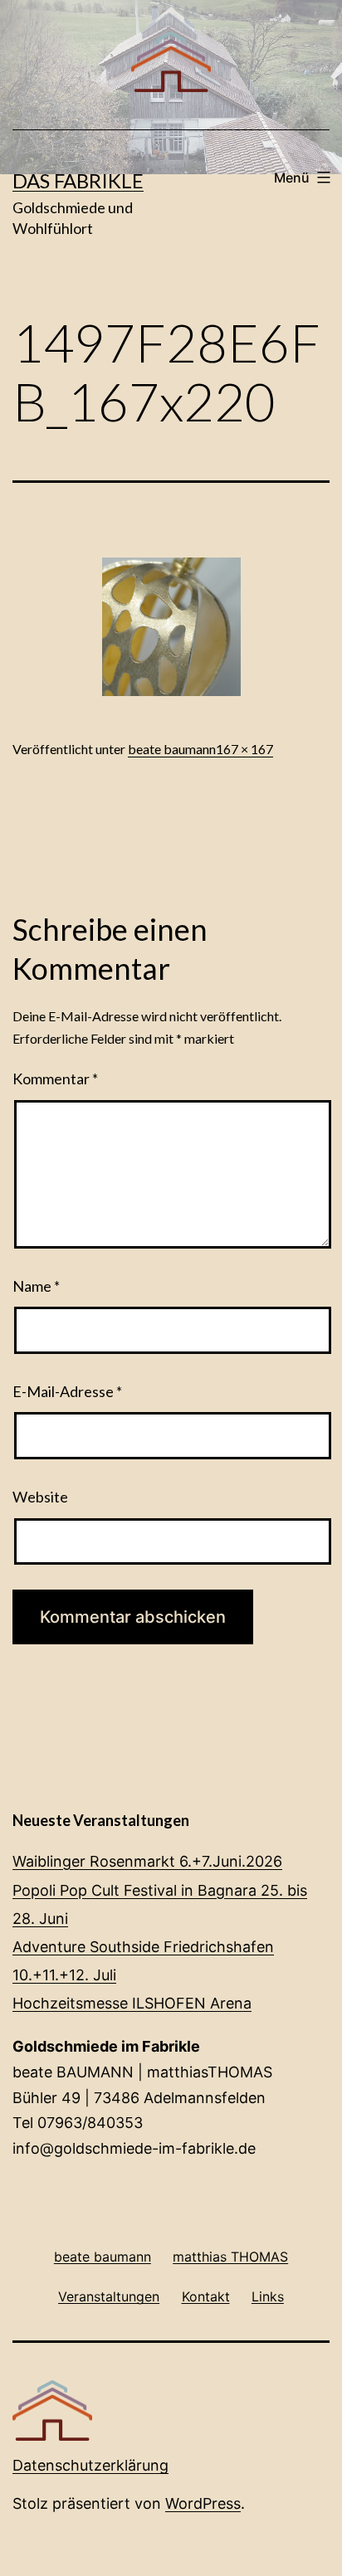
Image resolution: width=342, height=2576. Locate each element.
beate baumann (172, 749)
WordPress (203, 2503)
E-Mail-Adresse (67, 1391)
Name (36, 1286)
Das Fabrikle (78, 180)
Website (40, 1497)
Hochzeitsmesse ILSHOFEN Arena (132, 2003)
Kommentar (55, 1079)
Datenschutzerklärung (90, 2465)
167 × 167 (244, 749)
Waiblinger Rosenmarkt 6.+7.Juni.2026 (147, 1861)
